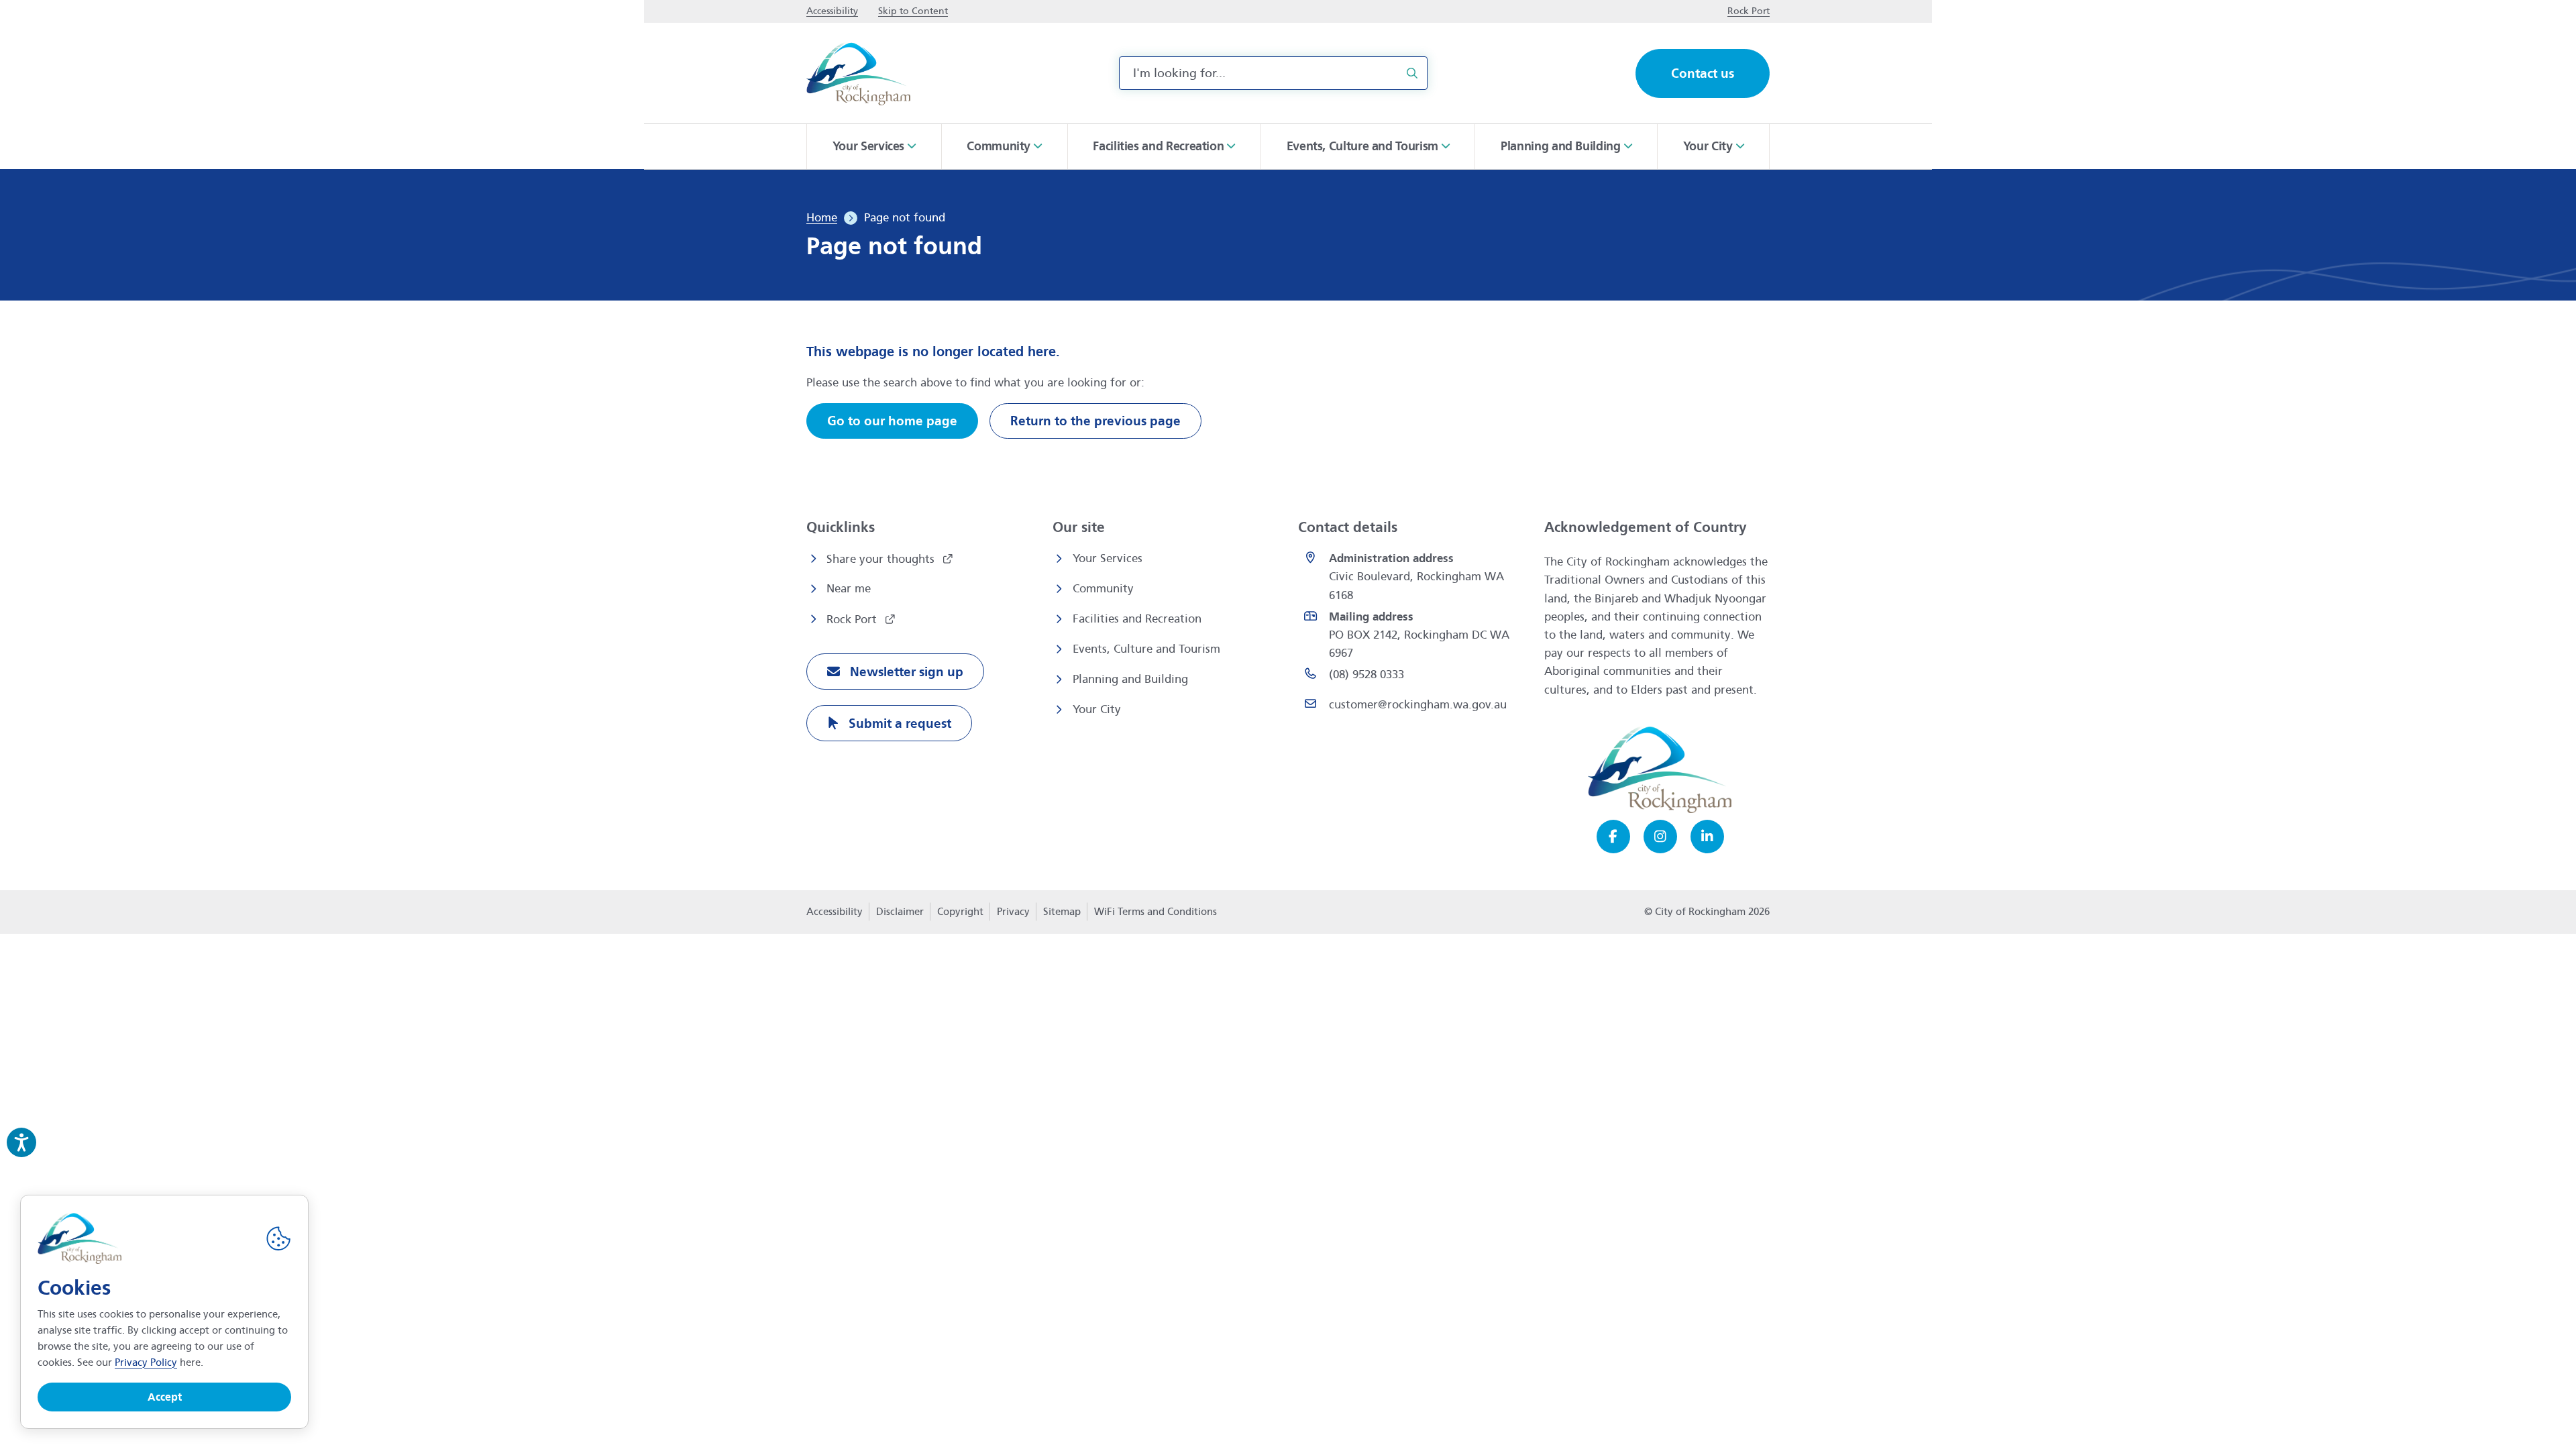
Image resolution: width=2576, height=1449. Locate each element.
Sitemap (1062, 912)
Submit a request (898, 723)
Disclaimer (900, 912)
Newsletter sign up (905, 672)
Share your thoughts (882, 559)
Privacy (1013, 916)
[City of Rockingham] (858, 73)
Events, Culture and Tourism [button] (1362, 146)
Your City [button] (1708, 146)
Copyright (960, 912)
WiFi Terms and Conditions (1156, 912)
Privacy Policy (146, 1362)
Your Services (1108, 558)
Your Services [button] (868, 146)
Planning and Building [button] (1560, 146)
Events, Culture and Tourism (1146, 649)
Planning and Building (1130, 679)
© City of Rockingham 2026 (1707, 912)
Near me (849, 589)
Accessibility (835, 912)
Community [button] (999, 146)
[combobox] (1273, 73)
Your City (1097, 709)
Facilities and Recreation (1137, 619)
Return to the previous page (1095, 421)
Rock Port (853, 620)
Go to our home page (892, 421)
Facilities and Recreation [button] (1158, 146)
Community (1103, 589)
